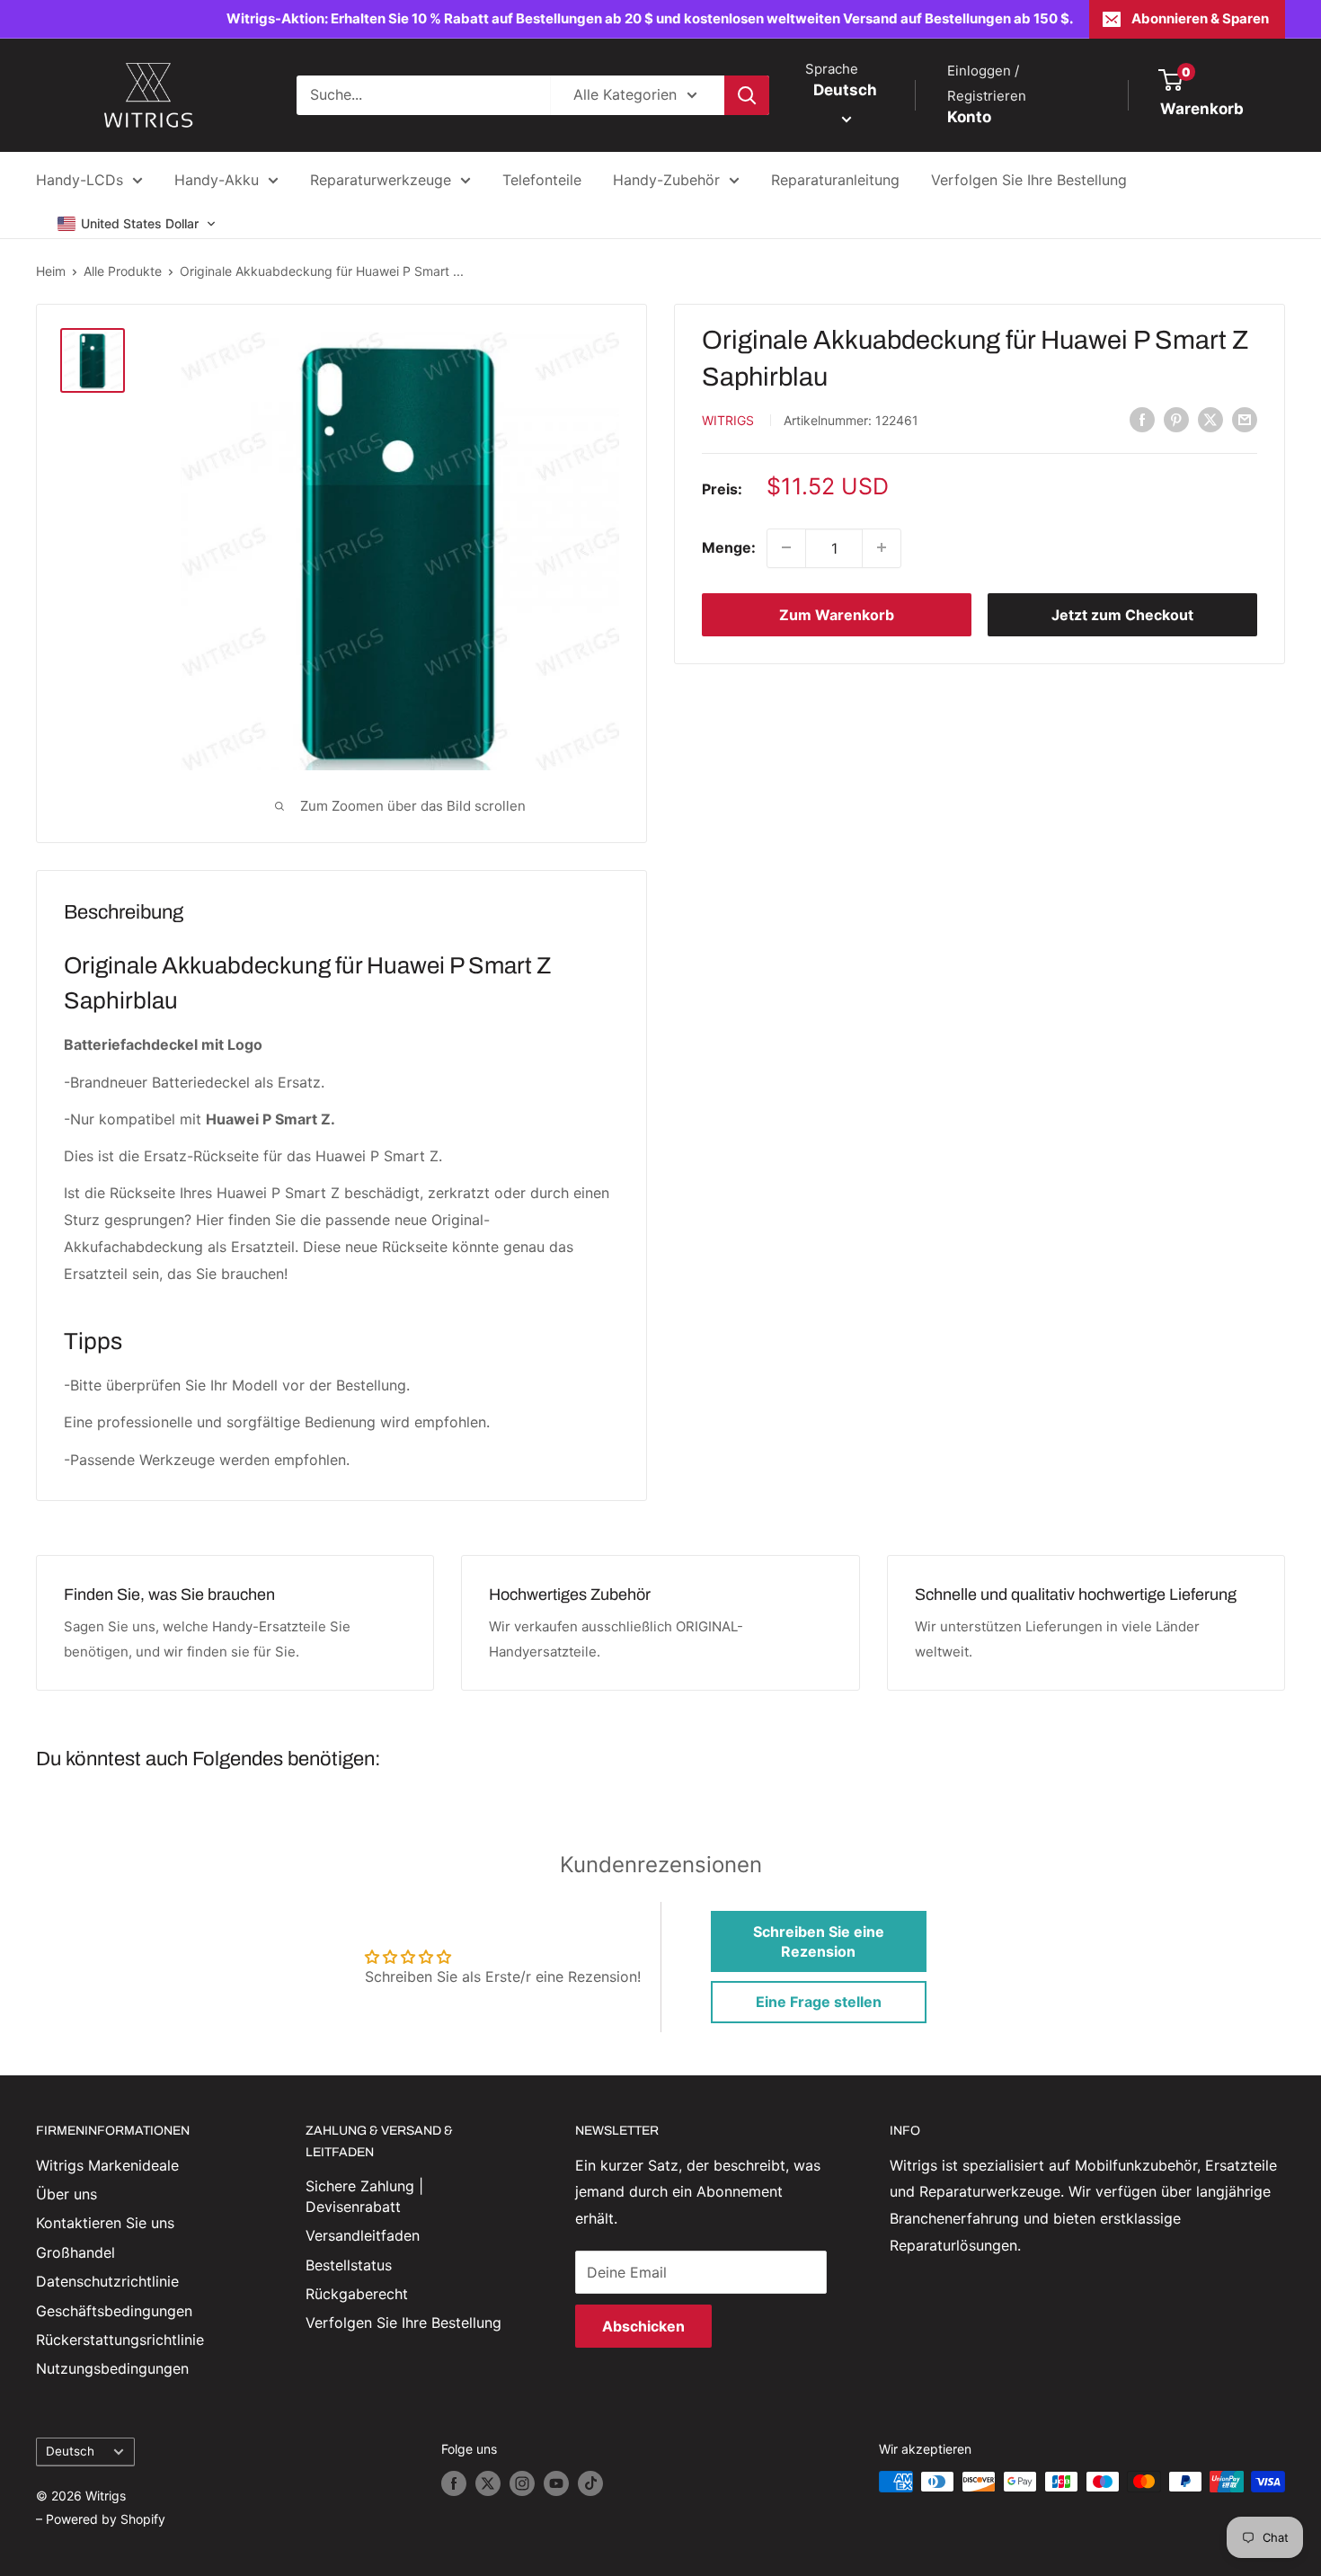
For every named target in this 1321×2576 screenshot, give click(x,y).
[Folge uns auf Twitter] (488, 2483)
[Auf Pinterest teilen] (1176, 419)
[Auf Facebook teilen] (1142, 419)
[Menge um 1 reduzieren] (786, 547)
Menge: (729, 546)
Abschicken (643, 2326)
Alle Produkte (123, 271)
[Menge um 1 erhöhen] (882, 547)
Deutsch (70, 2451)
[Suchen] (747, 95)
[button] (137, 224)
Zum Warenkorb (837, 614)
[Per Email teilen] (1245, 419)
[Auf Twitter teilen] (1210, 419)
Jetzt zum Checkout (1122, 614)
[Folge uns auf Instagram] (522, 2483)
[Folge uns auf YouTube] (556, 2483)
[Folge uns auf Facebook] (454, 2483)
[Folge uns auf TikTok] (590, 2483)
